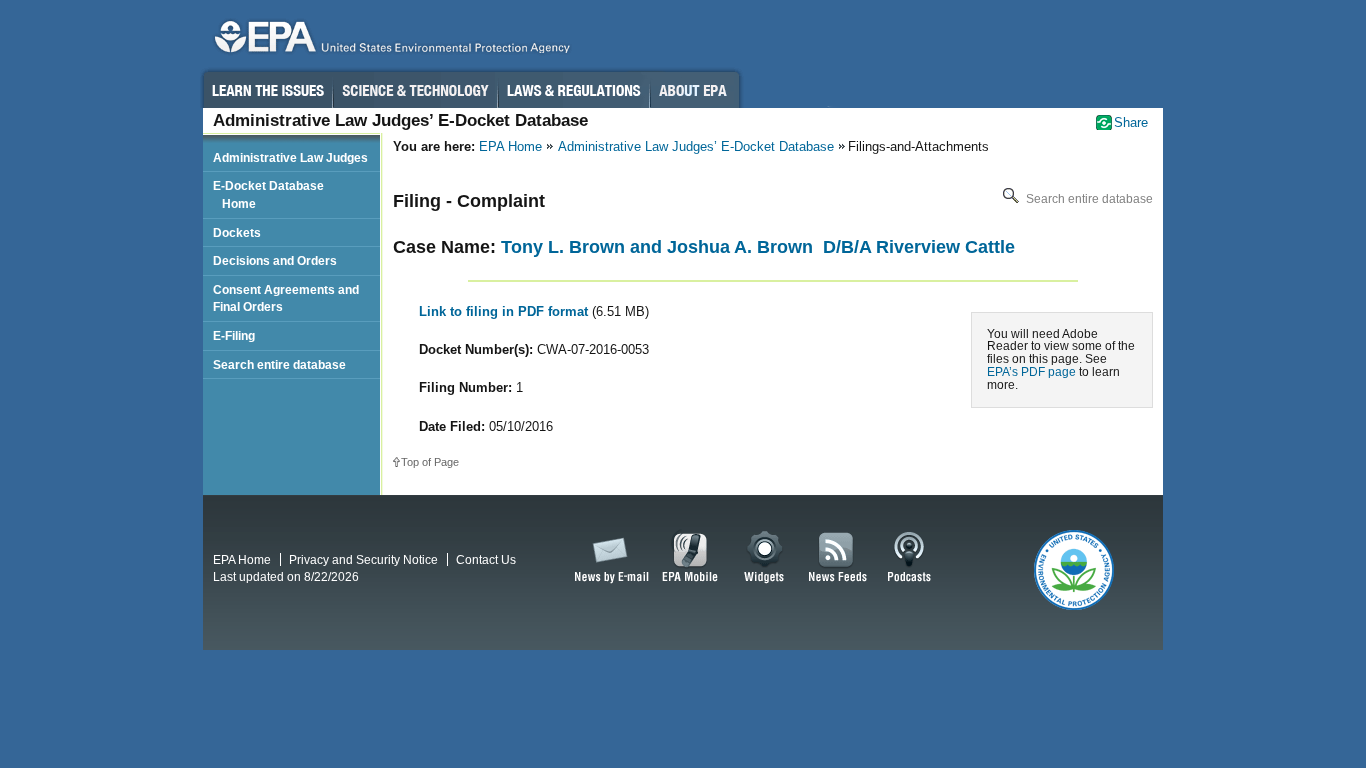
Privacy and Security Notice (363, 559)
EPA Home (510, 146)
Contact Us (486, 559)
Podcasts (909, 558)
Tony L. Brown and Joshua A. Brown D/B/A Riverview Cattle (758, 247)
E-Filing (234, 335)
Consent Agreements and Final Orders (286, 298)
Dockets (237, 232)
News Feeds (838, 558)
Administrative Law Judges (290, 157)
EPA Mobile (690, 558)
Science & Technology (415, 90)
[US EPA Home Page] (389, 41)
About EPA (694, 90)
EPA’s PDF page (1031, 371)
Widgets (765, 558)
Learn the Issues (267, 90)
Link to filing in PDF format (505, 311)
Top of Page (430, 462)
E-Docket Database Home (268, 194)
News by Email (608, 558)
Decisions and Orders (275, 260)
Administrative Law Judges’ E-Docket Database (696, 146)
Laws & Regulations (573, 90)
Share (1131, 122)
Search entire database (1088, 199)
